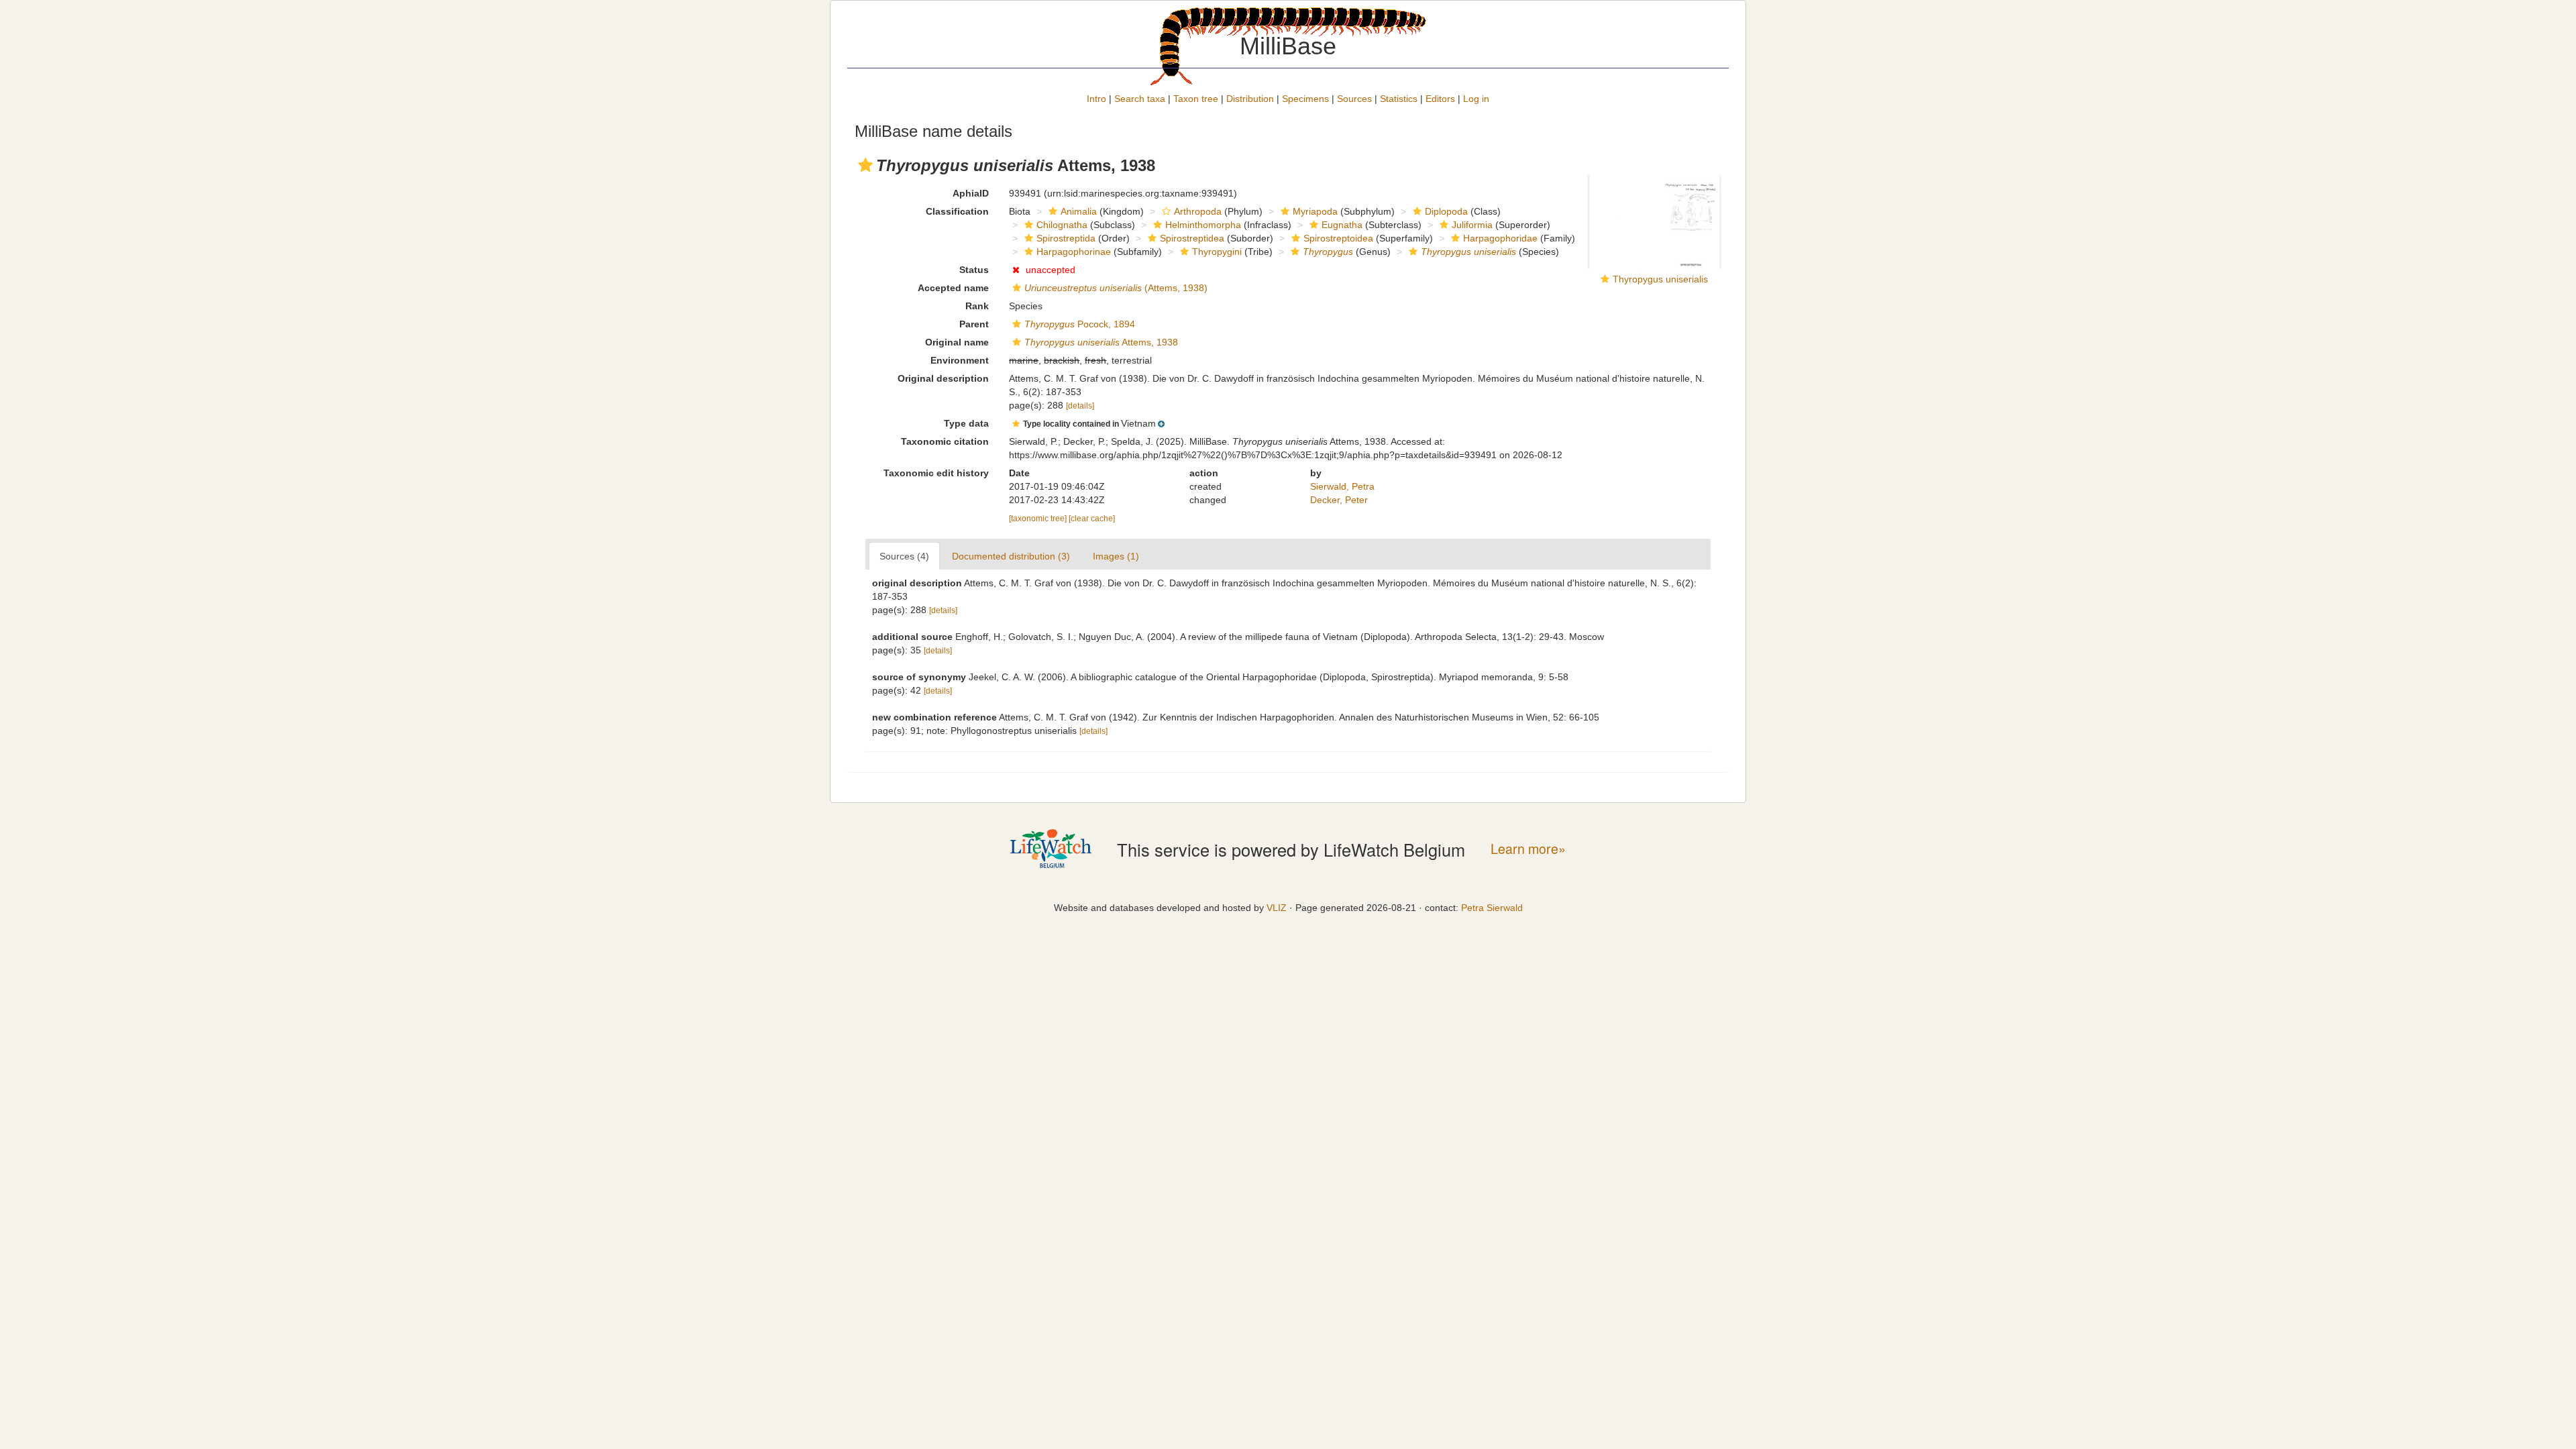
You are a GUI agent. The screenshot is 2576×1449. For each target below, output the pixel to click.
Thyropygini (1217, 252)
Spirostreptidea (1192, 238)
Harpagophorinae (1074, 252)
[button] (865, 165)
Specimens (1305, 99)
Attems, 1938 (1101, 342)
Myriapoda (1315, 211)
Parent (974, 324)
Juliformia (1472, 225)
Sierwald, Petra (1342, 486)
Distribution (1250, 99)
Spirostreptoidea (1338, 238)
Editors (1440, 99)
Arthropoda (1198, 211)
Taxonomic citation (945, 441)
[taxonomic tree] (1039, 519)
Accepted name (953, 288)
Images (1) (1116, 556)
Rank (977, 306)
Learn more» (1528, 849)
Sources (1354, 99)
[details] (1080, 406)
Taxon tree (1196, 99)
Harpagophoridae (1500, 238)
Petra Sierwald (1492, 908)
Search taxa (1140, 99)
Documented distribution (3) (1011, 556)
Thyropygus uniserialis (1660, 279)
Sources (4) (904, 556)
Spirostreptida (1066, 238)
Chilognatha (1062, 225)
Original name (957, 342)
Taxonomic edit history (936, 473)
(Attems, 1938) (1116, 288)
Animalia (1079, 211)
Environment (960, 360)
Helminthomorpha (1203, 225)
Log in (1476, 99)
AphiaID (971, 193)
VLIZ (1277, 908)
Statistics (1399, 99)
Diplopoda (1446, 211)
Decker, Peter (1339, 500)
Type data (966, 423)
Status (974, 270)
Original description (943, 378)
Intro (1096, 99)
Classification (957, 211)
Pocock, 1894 (1080, 324)
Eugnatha (1342, 225)
